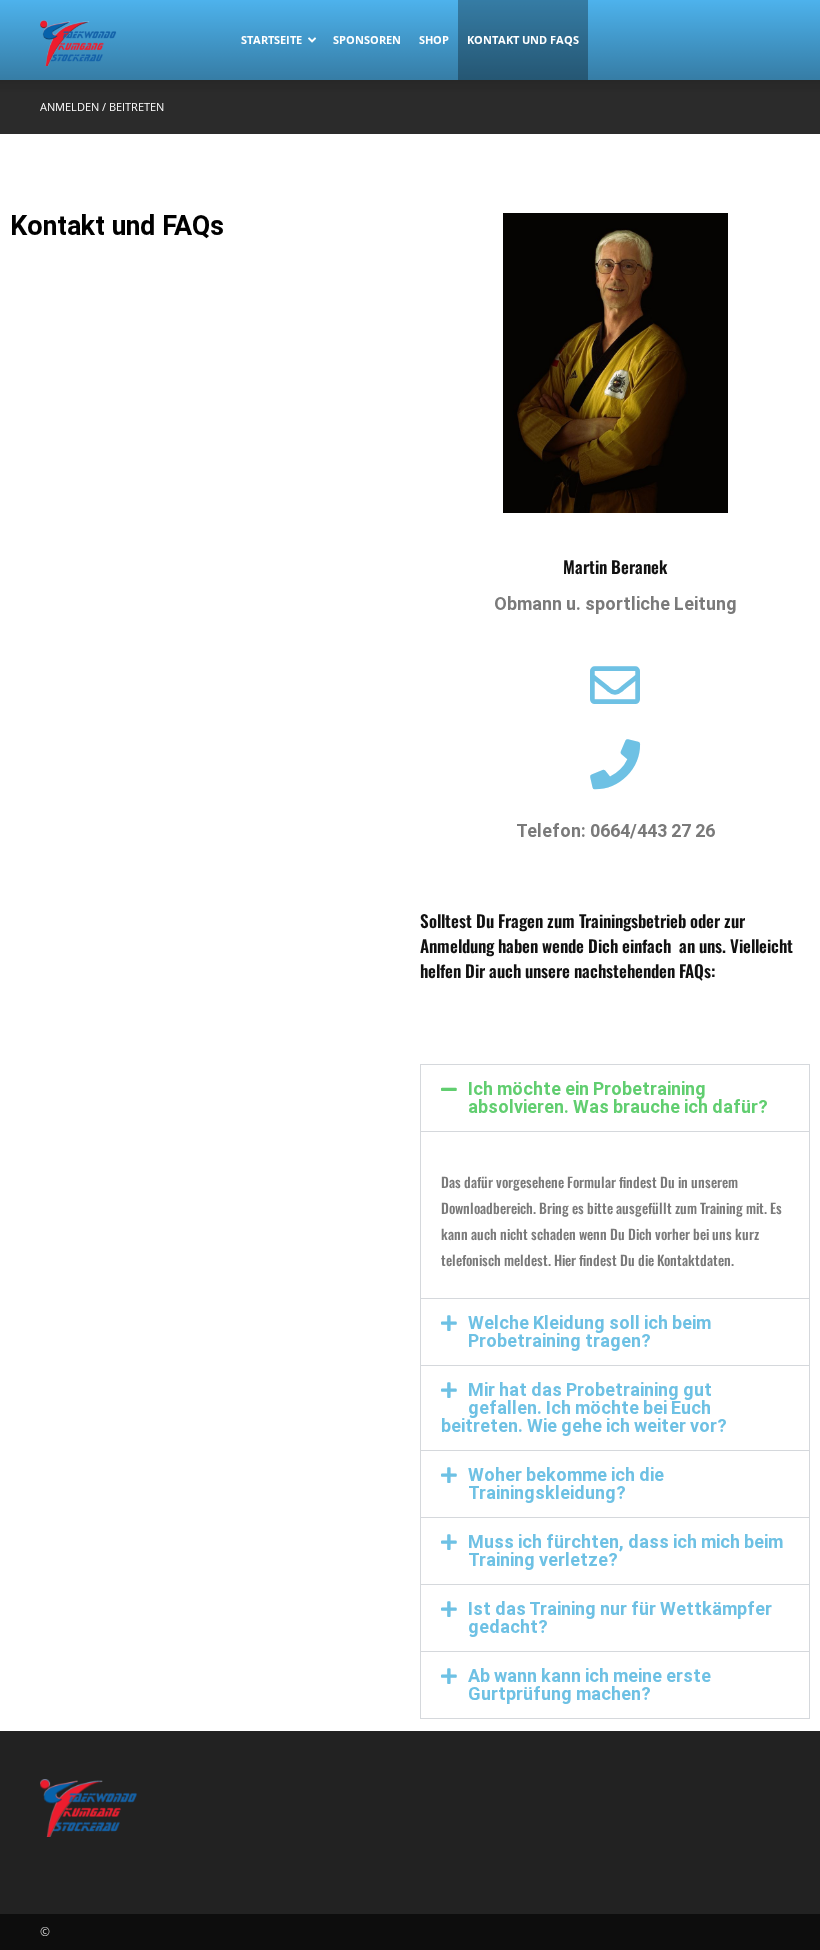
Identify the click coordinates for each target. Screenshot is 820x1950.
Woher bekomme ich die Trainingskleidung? (566, 1483)
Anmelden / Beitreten (102, 106)
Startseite (271, 39)
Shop (434, 39)
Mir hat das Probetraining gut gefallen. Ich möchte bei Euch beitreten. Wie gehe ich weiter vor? (584, 1407)
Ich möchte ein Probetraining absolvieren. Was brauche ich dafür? (618, 1097)
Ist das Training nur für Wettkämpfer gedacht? (620, 1617)
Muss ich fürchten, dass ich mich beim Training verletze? (625, 1550)
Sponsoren (367, 39)
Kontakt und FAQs (523, 39)
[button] (615, 1098)
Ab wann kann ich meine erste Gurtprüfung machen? (589, 1684)
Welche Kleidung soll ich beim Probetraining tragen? (589, 1331)
